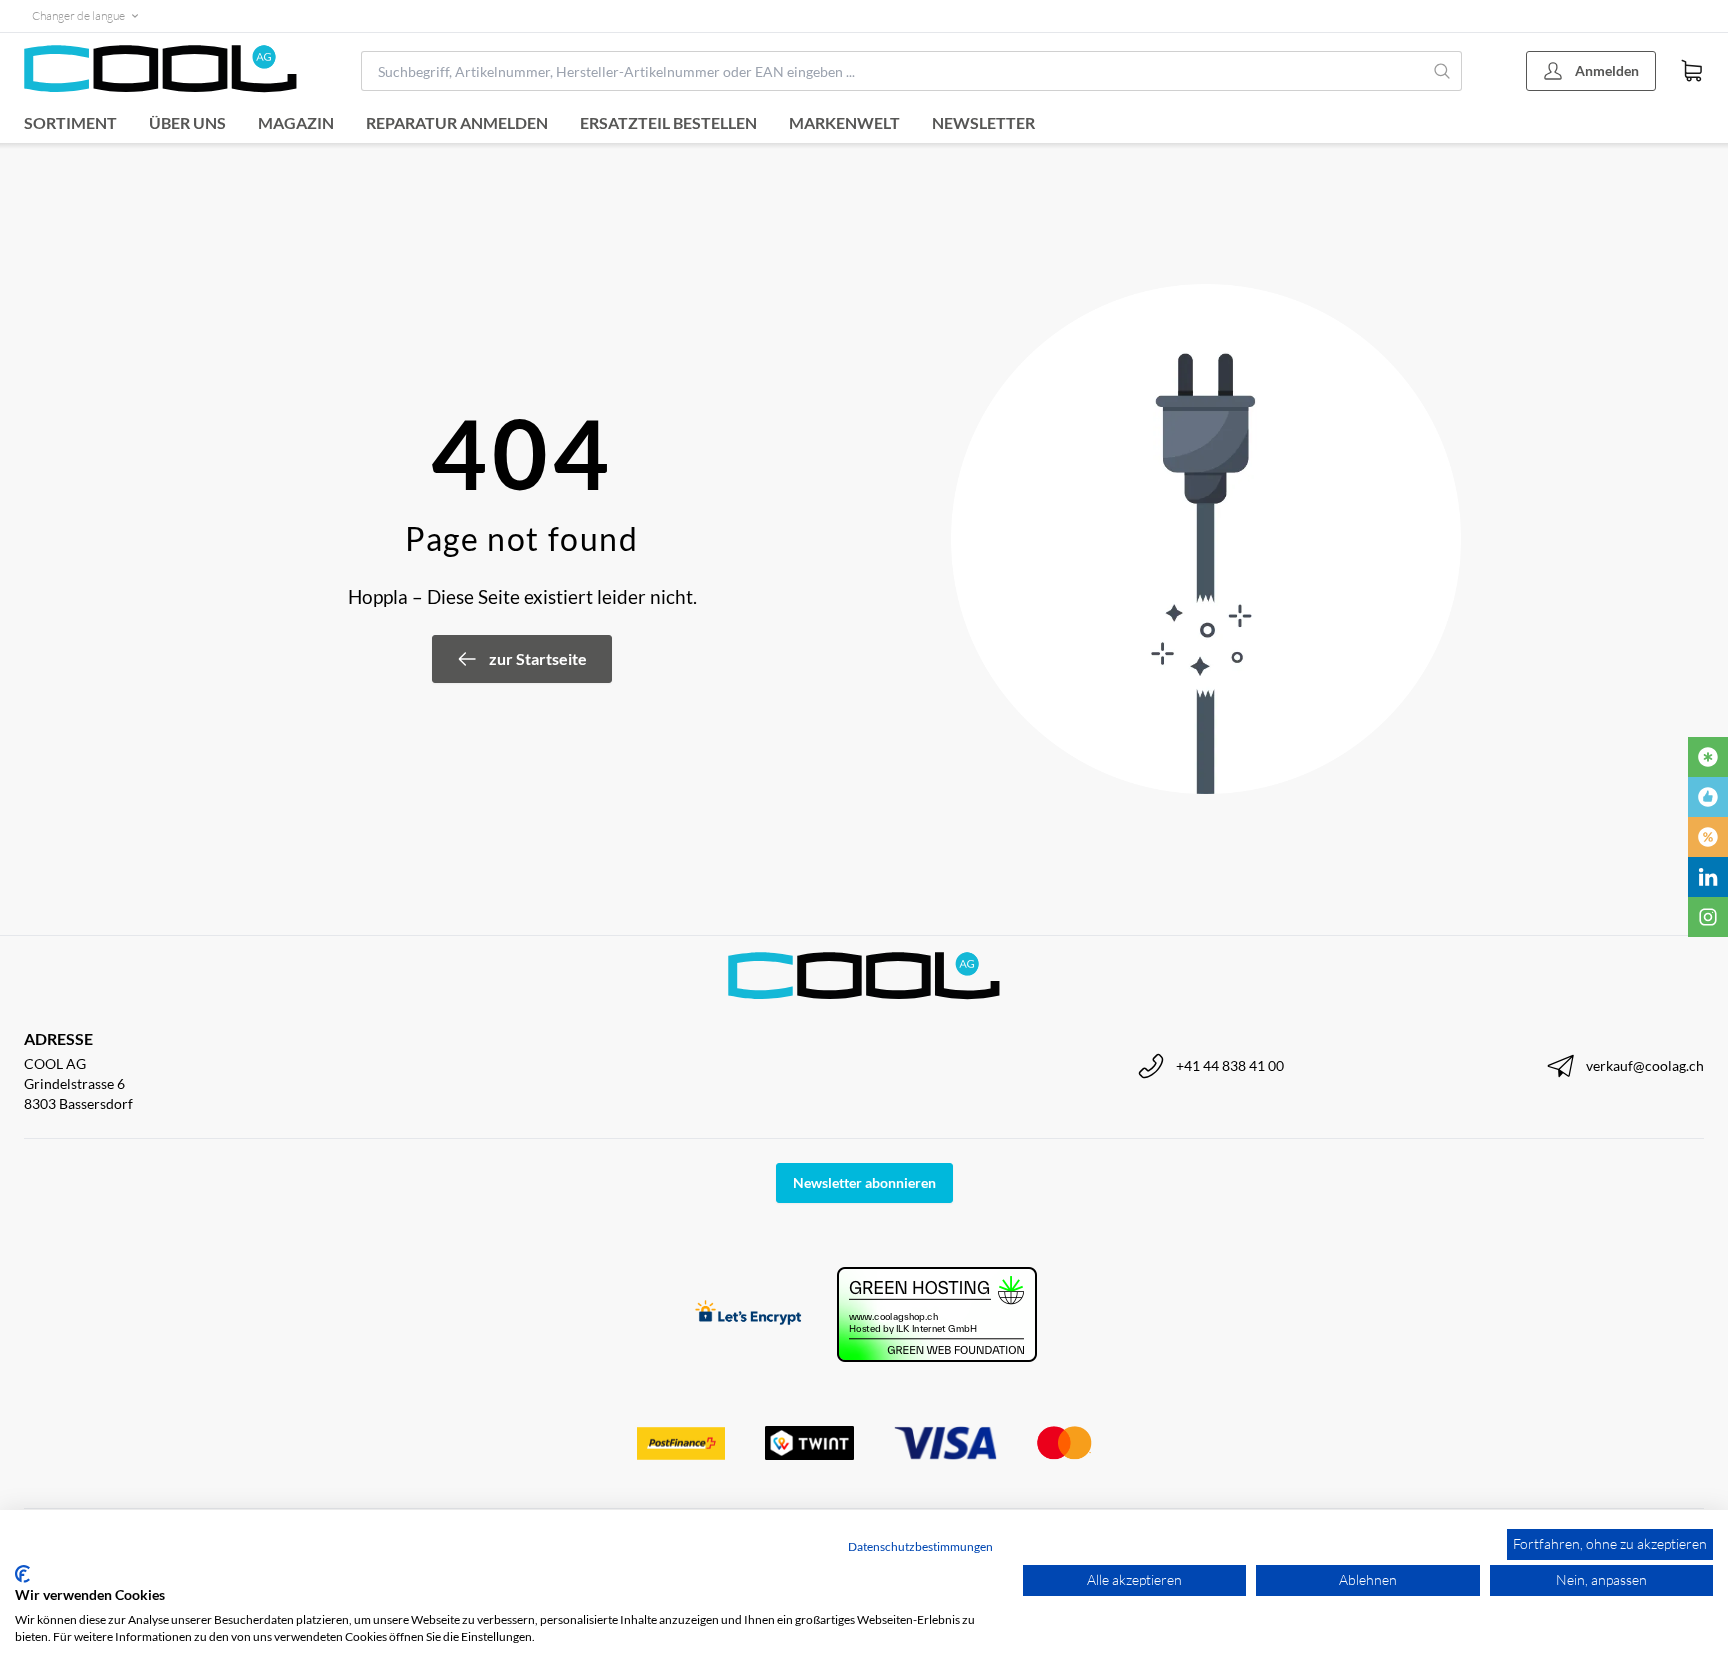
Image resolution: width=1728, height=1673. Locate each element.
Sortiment (70, 122)
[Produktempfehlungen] (1708, 797)
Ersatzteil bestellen (668, 122)
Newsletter (983, 122)
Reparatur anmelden (457, 122)
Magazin (296, 122)
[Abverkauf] (1708, 837)
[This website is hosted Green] (937, 1314)
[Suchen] (1442, 71)
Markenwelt (844, 122)
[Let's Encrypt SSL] (748, 1314)
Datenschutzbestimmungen (920, 1546)
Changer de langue (78, 15)
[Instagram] (1708, 917)
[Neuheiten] (1708, 757)
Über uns (187, 122)
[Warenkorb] (1692, 71)
